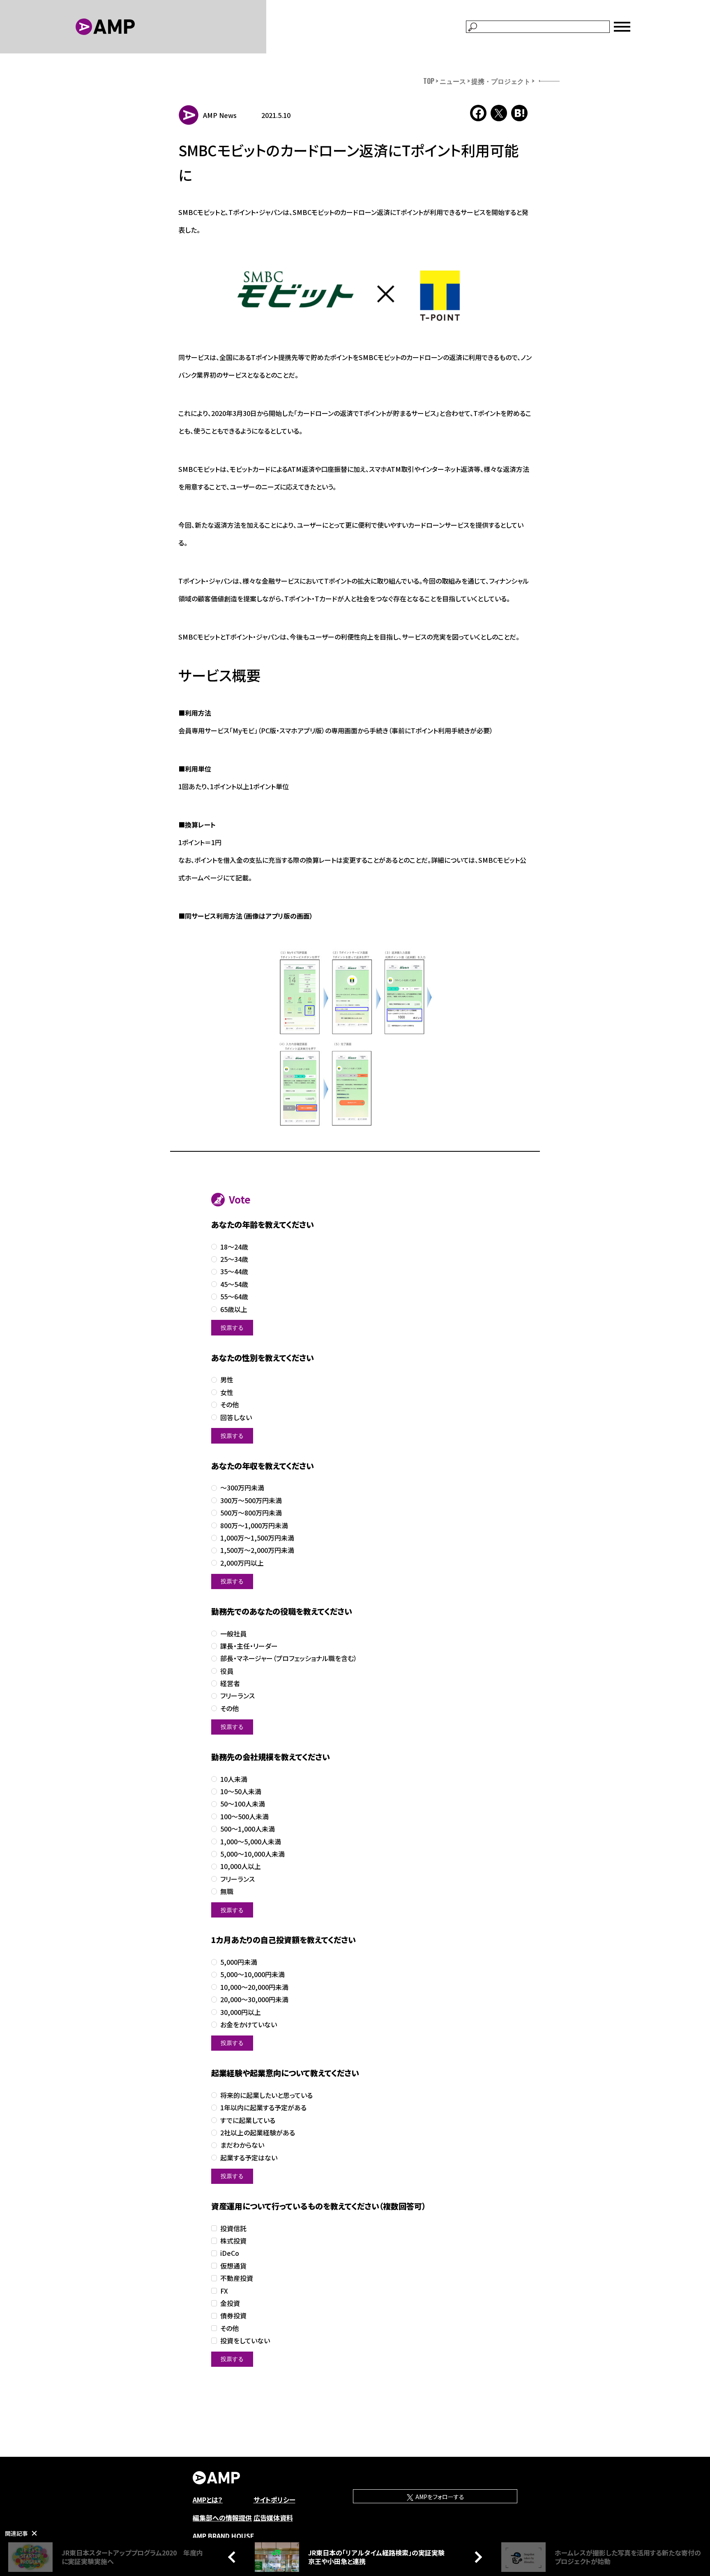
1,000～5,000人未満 (251, 1842)
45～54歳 (234, 1284)
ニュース (453, 81)
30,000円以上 (241, 2012)
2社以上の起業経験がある (258, 2133)
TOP (429, 81)
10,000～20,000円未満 (254, 1987)
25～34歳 (234, 1259)
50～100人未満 (243, 1804)
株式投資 (233, 2241)
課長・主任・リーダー (249, 1646)
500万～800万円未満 (251, 1513)
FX (224, 2291)
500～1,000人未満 (248, 1829)
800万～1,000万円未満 (254, 1526)
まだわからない (242, 2145)
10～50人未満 (241, 1792)
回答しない (236, 1417)
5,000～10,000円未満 (252, 1974)
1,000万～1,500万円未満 (257, 1538)
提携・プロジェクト (501, 81)
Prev (234, 2557)
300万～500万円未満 (251, 1501)
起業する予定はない (249, 2158)
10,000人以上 (241, 1866)
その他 (229, 1405)
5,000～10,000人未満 (252, 1854)
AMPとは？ (208, 2500)
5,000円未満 (239, 1962)
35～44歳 (234, 1272)
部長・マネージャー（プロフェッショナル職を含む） (289, 1658)
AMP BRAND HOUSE (224, 2536)
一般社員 (233, 1634)
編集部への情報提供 (222, 2518)
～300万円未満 (242, 1488)
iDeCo (230, 2253)
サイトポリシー (274, 2500)
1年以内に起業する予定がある (263, 2108)
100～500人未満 (244, 1817)
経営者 (230, 1683)
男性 (227, 1380)
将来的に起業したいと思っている (266, 2095)
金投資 (230, 2303)
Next (476, 2557)
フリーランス (237, 1696)
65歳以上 (234, 1309)
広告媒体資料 (273, 2518)
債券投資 (233, 2316)
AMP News (220, 115)
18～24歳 (234, 1247)
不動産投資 (237, 2278)
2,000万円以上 (242, 1563)
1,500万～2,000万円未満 (257, 1550)
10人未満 (234, 1779)
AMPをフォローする (439, 2497)
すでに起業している (248, 2120)
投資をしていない (245, 2341)
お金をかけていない (249, 2025)
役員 (227, 1671)
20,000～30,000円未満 (254, 2000)
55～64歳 (234, 1297)
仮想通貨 (233, 2266)
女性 (227, 1392)
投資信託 (233, 2228)
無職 (227, 1891)
